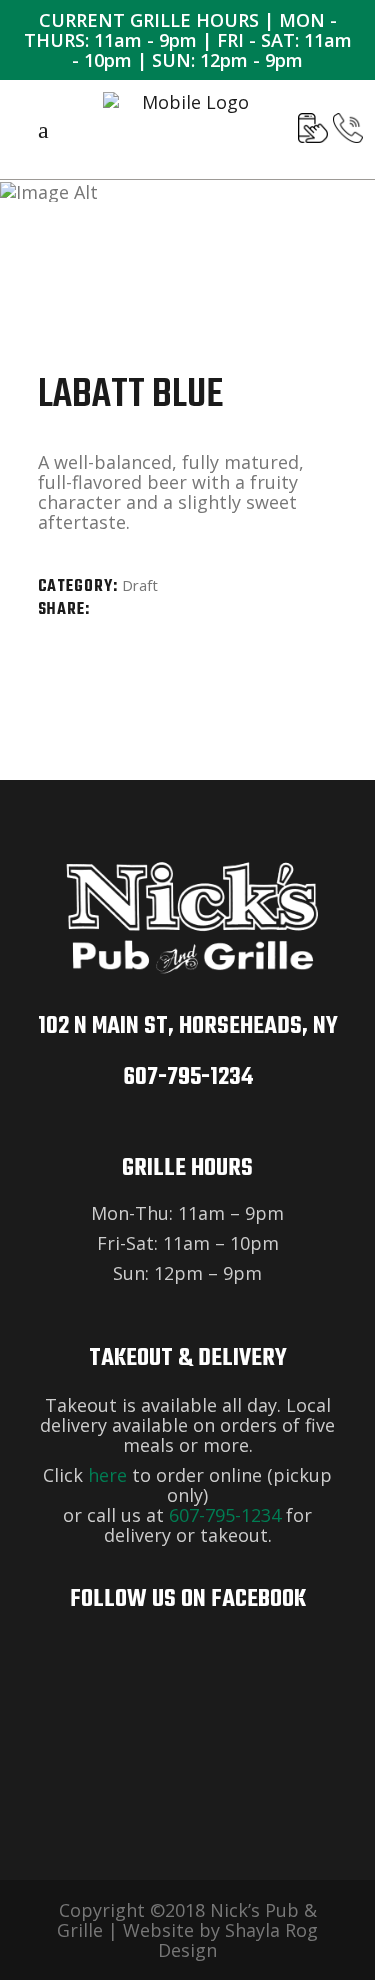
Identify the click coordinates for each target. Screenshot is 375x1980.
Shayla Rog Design (238, 1940)
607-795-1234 (188, 1077)
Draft (140, 585)
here (107, 1475)
